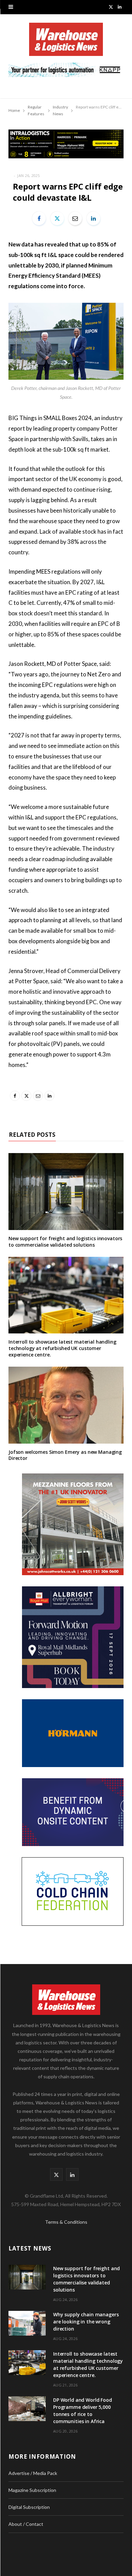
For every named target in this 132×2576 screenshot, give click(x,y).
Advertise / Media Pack (33, 2473)
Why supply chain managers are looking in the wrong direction (86, 2322)
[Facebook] (39, 218)
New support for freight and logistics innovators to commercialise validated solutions (65, 1242)
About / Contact (26, 2524)
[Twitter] (57, 218)
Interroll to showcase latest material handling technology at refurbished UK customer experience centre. (62, 1348)
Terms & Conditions (66, 2222)
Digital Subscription (29, 2507)
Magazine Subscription (32, 2490)
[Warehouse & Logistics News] (66, 43)
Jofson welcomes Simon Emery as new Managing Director (65, 1455)
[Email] (75, 218)
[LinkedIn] (93, 218)
